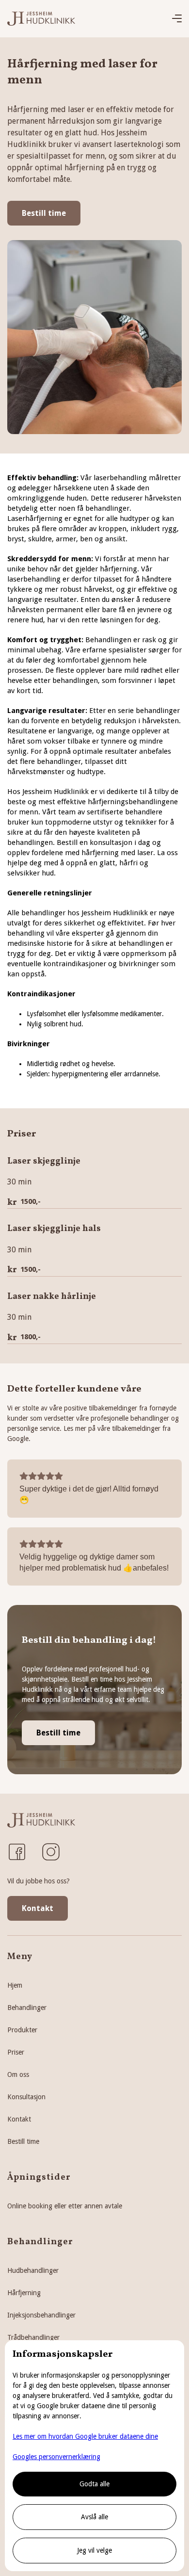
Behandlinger (27, 2008)
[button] (177, 19)
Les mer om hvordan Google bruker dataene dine (85, 2436)
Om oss (18, 2074)
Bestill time (44, 213)
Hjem (15, 1985)
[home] (41, 19)
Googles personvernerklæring (56, 2457)
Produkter (22, 2030)
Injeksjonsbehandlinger (41, 2315)
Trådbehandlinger (33, 2337)
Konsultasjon (26, 2097)
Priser (16, 2052)
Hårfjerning (24, 2293)
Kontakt (38, 1908)
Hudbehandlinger (33, 2270)
